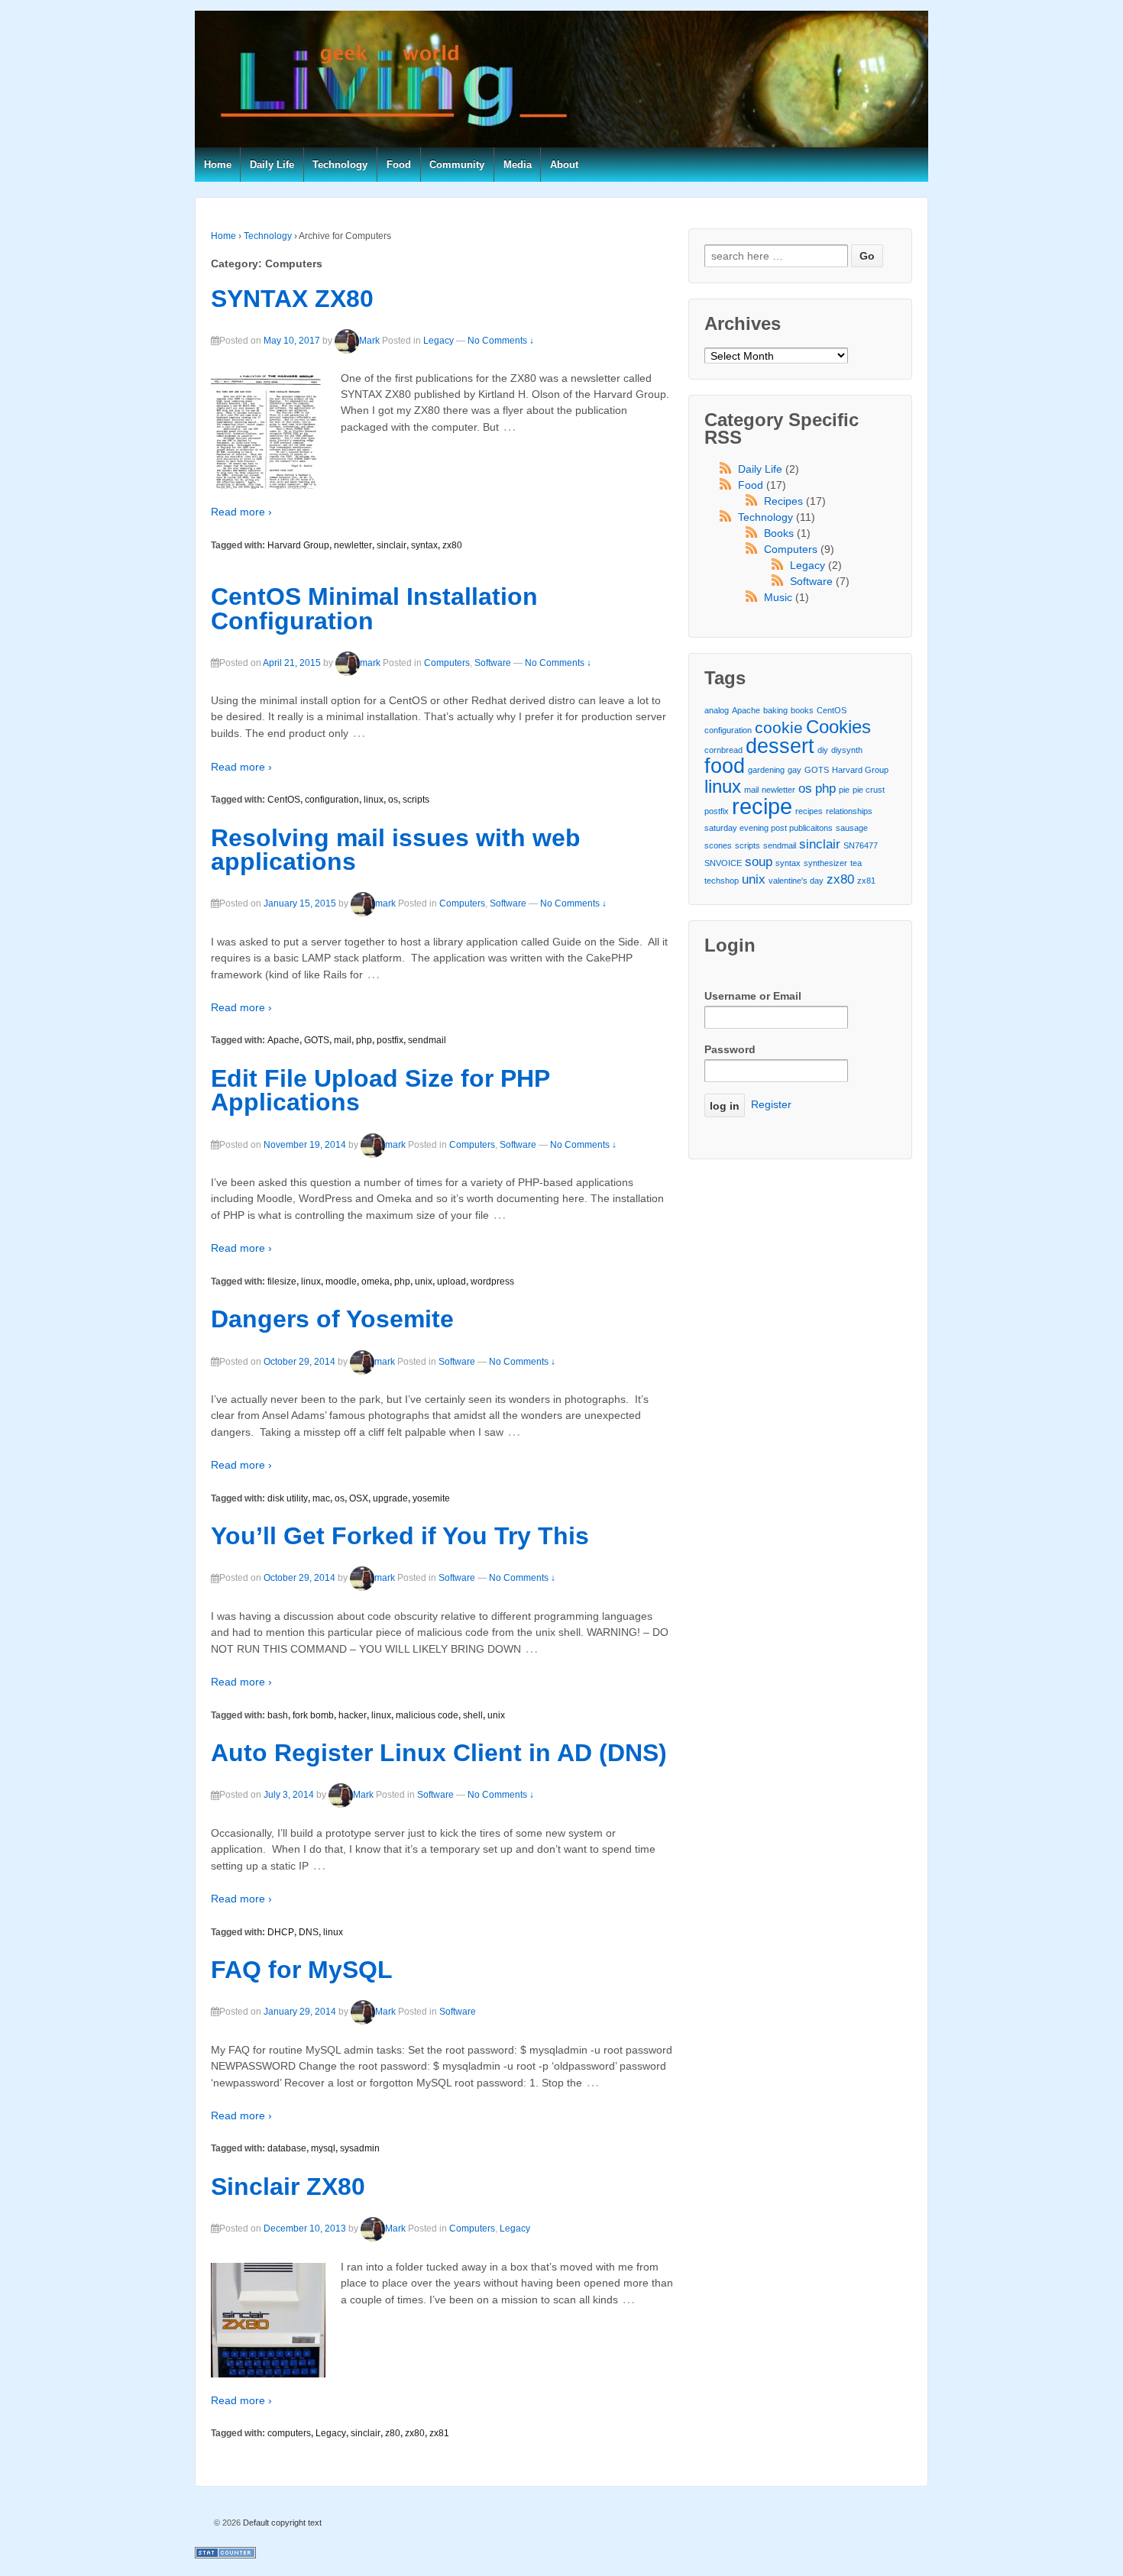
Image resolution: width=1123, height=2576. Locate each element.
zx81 (439, 2433)
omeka (375, 1282)
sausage (852, 828)
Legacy (439, 341)
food (725, 766)
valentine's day (796, 881)
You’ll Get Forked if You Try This (400, 1536)
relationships (849, 811)
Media (518, 165)
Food (399, 165)
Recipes (783, 501)
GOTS (317, 1040)
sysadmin (360, 2148)
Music (778, 597)
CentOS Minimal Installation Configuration (374, 609)
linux (374, 800)
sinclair (392, 545)
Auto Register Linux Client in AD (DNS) (439, 1753)
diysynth (847, 750)
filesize (282, 1282)
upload (451, 1282)
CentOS (284, 800)
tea (856, 863)
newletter (353, 545)
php (364, 1040)
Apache (283, 1040)
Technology (340, 165)
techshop (722, 881)
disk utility (288, 1498)
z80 (393, 2433)
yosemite (431, 1498)
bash (278, 1715)
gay (795, 770)
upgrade (390, 1498)
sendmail (427, 1040)
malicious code (427, 1715)
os (393, 800)
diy (823, 750)
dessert (780, 747)
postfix (390, 1040)
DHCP (281, 1932)
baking (775, 710)
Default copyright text (281, 2523)
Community (457, 165)
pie (844, 790)
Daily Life (272, 165)
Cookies (838, 727)
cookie (779, 727)
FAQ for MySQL (302, 1970)
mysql (323, 2148)
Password (730, 1049)
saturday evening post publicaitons (769, 828)
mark (370, 663)
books (802, 710)
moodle (341, 1282)
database (287, 2148)
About (564, 165)
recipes (809, 811)
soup (759, 862)
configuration (332, 800)
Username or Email (753, 996)
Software (493, 663)
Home (218, 165)
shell (473, 1715)
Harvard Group (298, 545)
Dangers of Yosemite (332, 1319)
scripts (416, 800)
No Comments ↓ (501, 341)
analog (717, 710)
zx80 (452, 545)
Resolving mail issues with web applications (396, 850)
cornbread (723, 750)
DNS (309, 1932)
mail (343, 1040)
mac (321, 1498)
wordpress (492, 1282)
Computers (447, 663)
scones (718, 845)
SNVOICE (723, 863)
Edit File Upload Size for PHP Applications (380, 1091)
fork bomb (313, 1715)
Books (779, 533)
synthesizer (825, 863)
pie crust (869, 790)
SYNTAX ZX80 (292, 299)
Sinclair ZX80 (288, 2187)
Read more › (241, 512)
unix (424, 1282)
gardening (766, 770)
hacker (353, 1715)
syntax (424, 545)
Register (771, 1104)
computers (289, 2433)
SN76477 (861, 845)
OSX (359, 1498)
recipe (762, 806)
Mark (369, 341)
